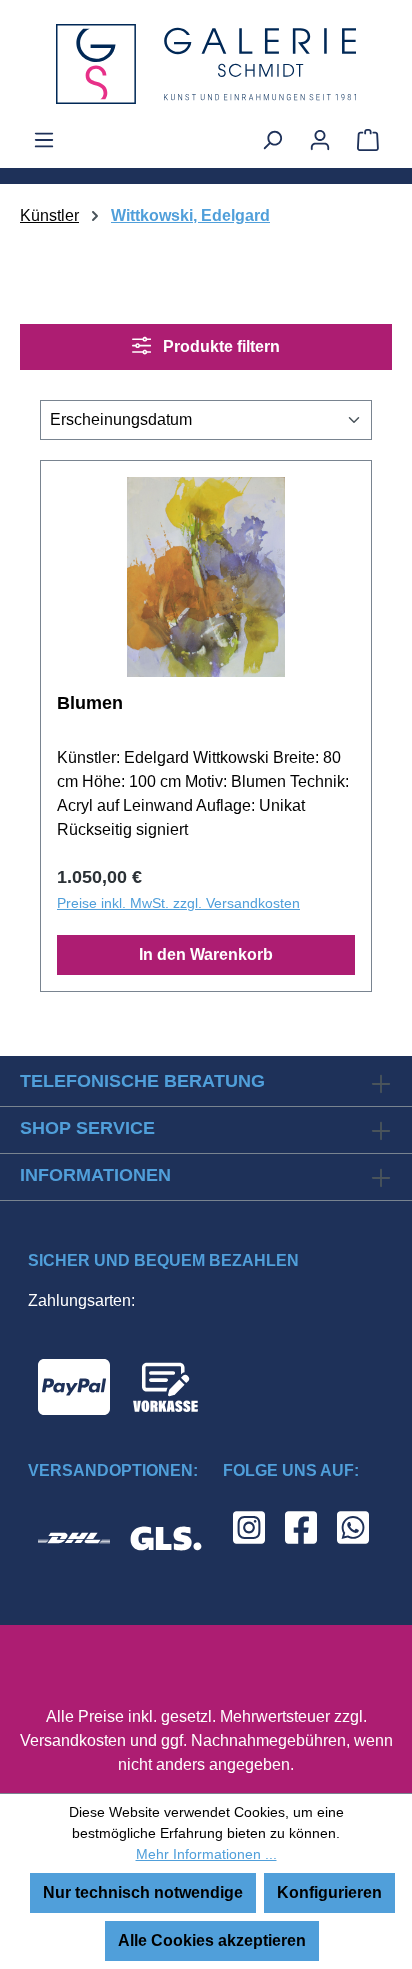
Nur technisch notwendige (143, 1892)
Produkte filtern (219, 346)
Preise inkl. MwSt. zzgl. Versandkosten (178, 903)
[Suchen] (272, 140)
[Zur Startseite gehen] (206, 64)
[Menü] (44, 140)
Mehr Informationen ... (206, 1854)
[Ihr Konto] (320, 140)
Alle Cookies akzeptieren (212, 1940)
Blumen (90, 703)
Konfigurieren (329, 1892)
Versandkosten (73, 1740)
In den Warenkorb (206, 954)
